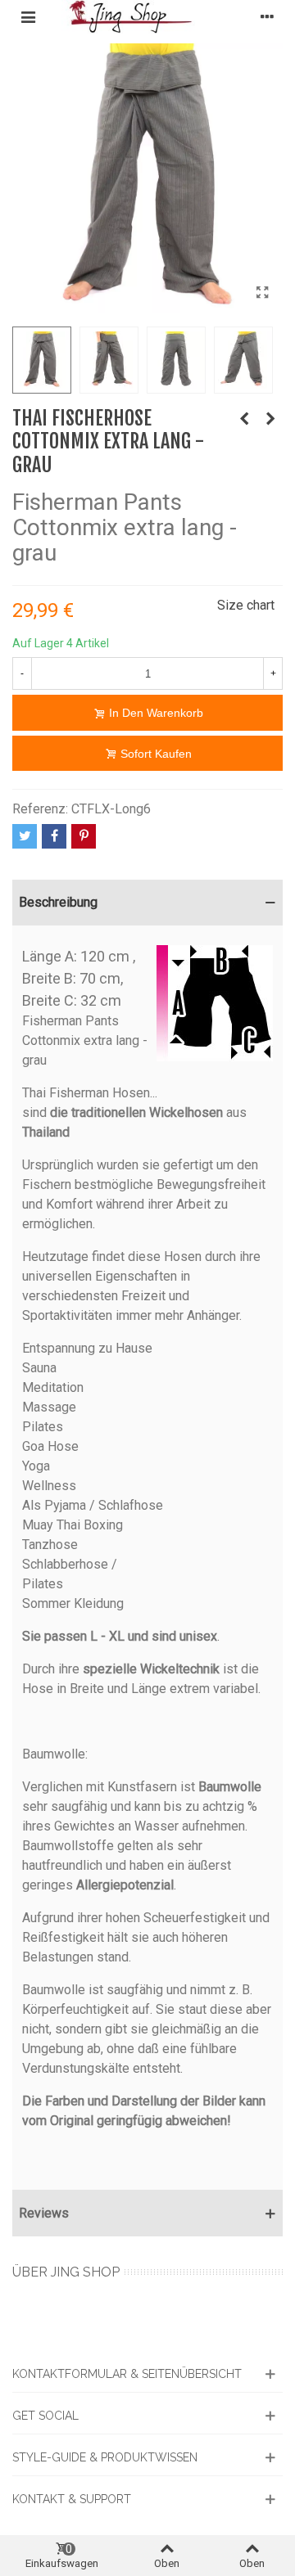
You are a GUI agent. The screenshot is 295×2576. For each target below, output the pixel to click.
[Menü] (28, 16)
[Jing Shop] (147, 17)
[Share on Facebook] (54, 836)
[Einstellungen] (267, 16)
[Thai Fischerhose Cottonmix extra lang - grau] (262, 293)
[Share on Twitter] (25, 836)
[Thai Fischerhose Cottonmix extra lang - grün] (244, 419)
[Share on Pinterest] (84, 836)
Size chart (246, 605)
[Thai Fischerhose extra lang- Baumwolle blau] (270, 419)
